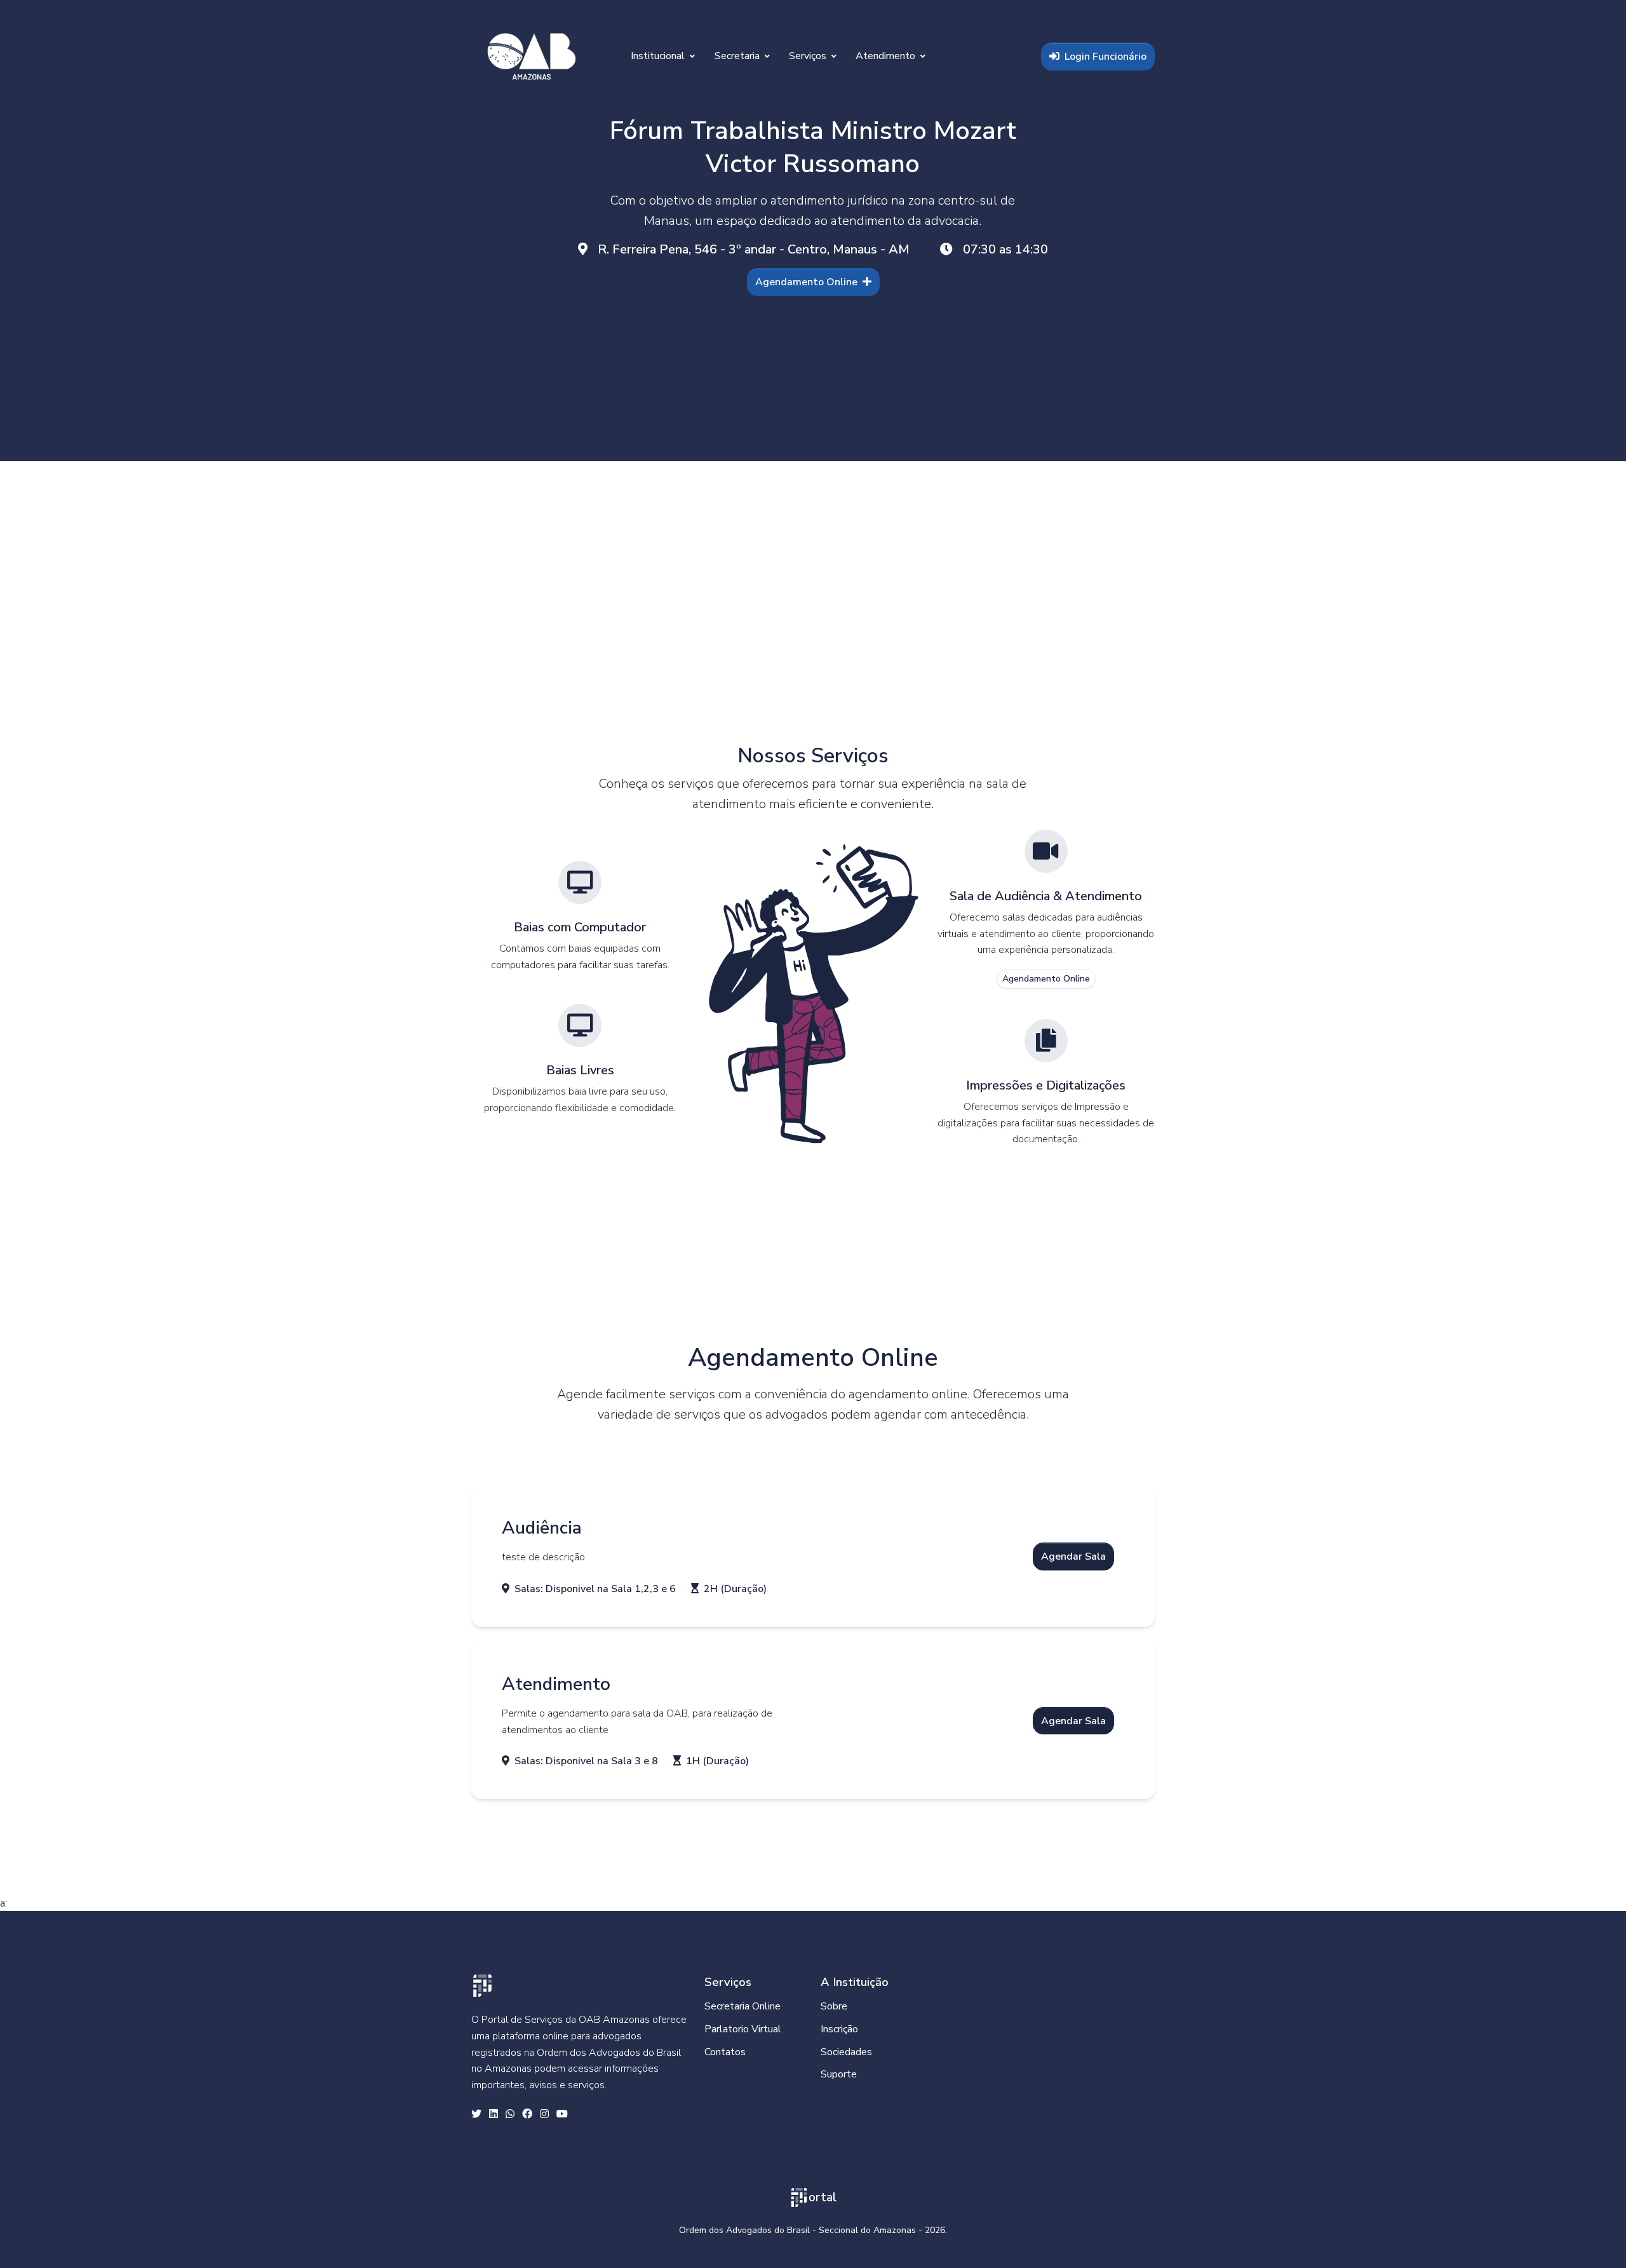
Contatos (725, 2052)
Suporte (839, 2074)
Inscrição (839, 2029)
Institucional (659, 56)
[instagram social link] (544, 2115)
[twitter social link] (476, 2115)
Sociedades (846, 2052)
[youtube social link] (562, 2115)
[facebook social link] (527, 2115)
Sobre (834, 2006)
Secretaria (738, 56)
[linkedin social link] (494, 2115)
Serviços (809, 56)
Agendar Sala (1073, 1556)
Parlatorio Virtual (743, 2029)
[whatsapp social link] (510, 2115)
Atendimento (887, 56)
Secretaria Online (742, 2006)
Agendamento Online (806, 282)
